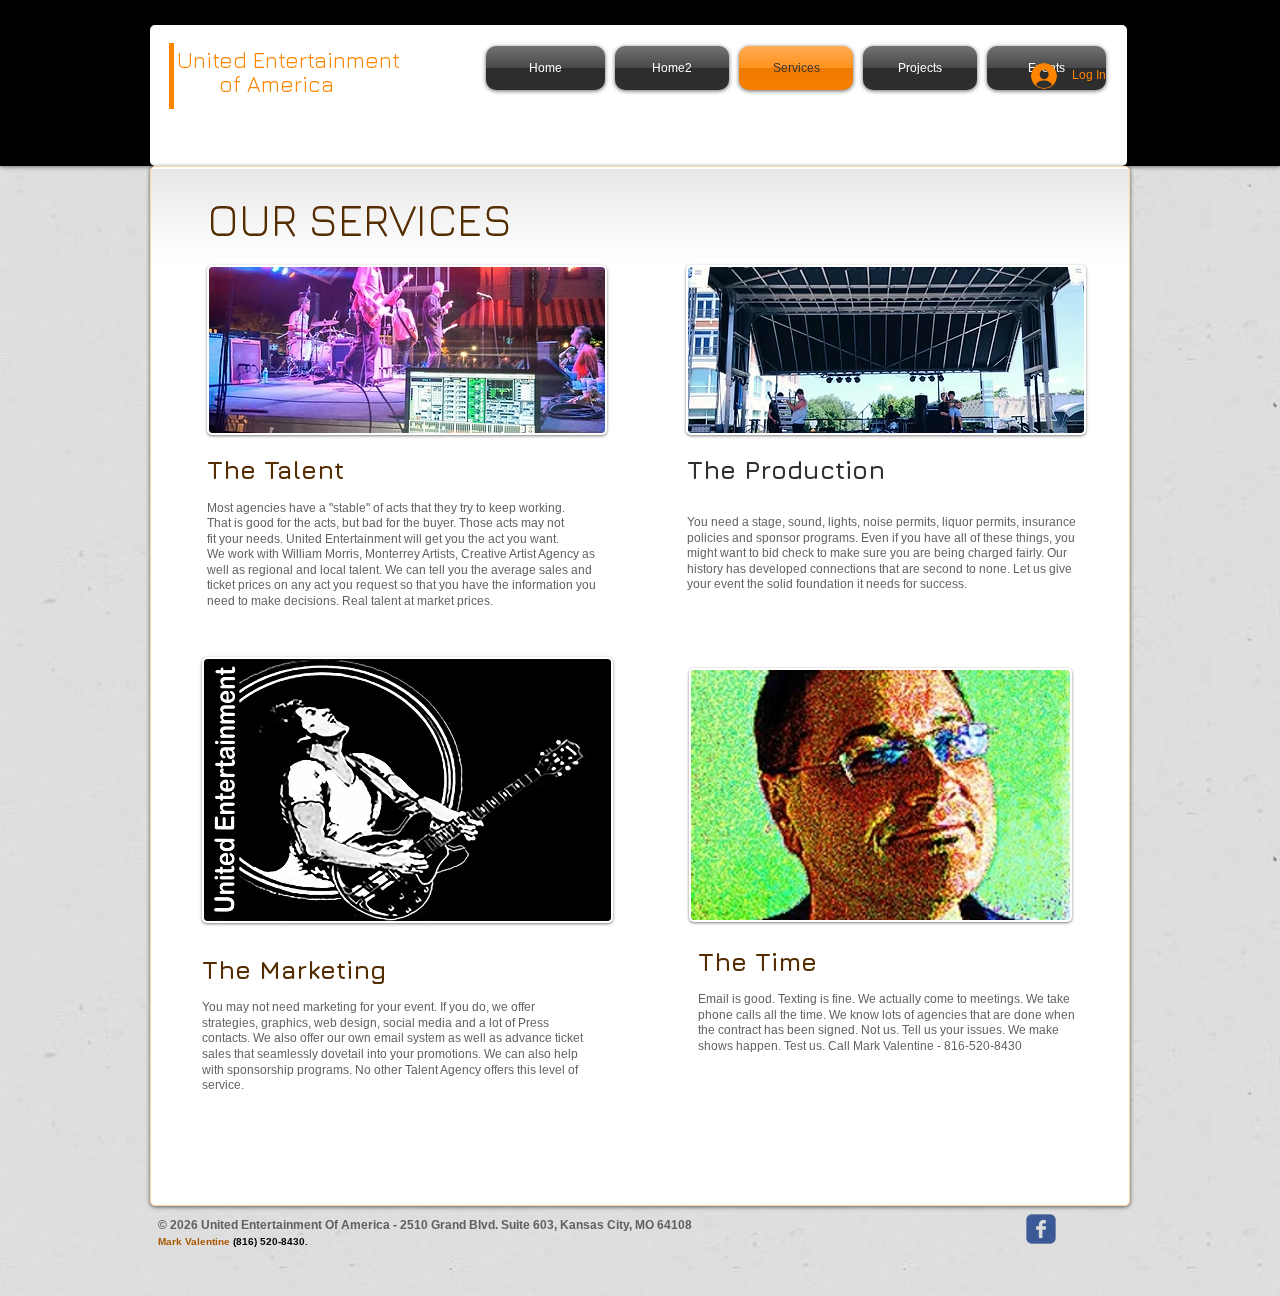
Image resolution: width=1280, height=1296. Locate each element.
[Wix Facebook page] (1041, 1229)
